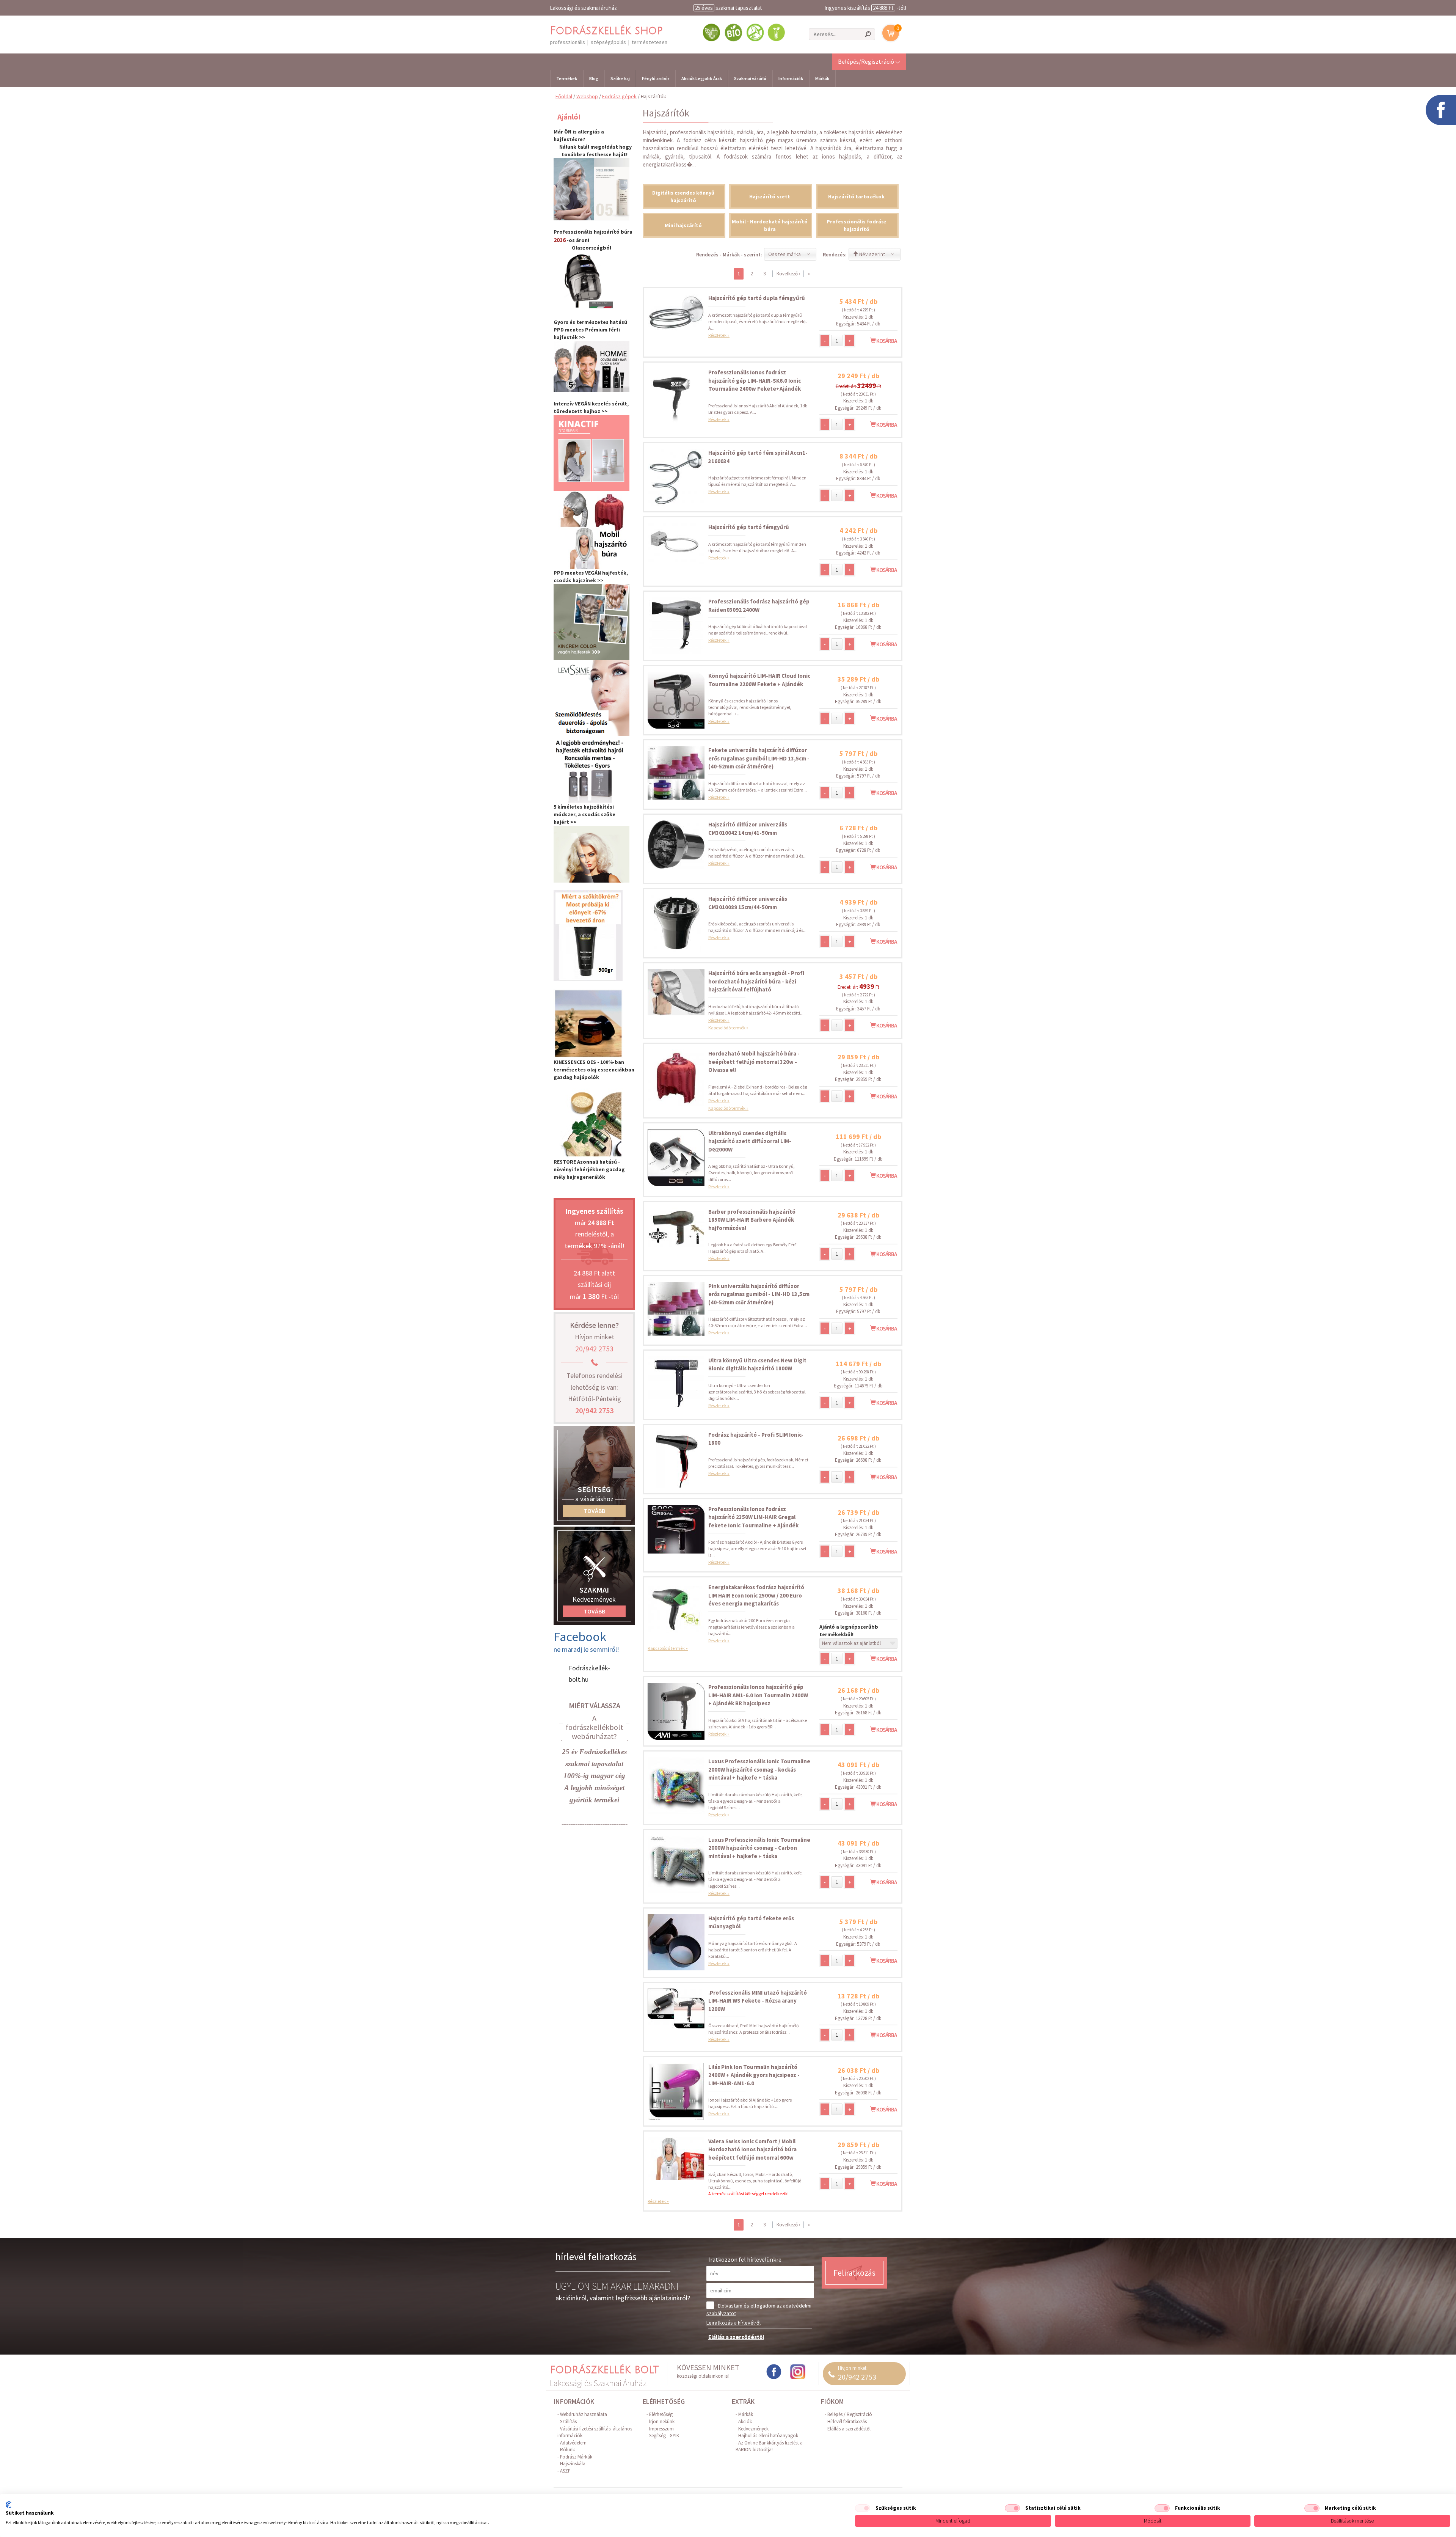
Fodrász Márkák (576, 2457)
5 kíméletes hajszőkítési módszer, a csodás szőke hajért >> (584, 814)
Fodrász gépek (619, 96)
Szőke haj (620, 78)
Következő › (788, 274)
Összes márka (784, 254)
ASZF (565, 2471)
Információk (791, 78)
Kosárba (886, 341)
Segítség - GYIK (664, 2436)
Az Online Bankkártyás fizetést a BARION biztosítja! (769, 2446)
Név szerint (872, 254)
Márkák (822, 78)
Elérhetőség (661, 2414)
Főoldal (564, 96)
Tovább (594, 1511)
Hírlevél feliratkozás (847, 2422)
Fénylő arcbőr (656, 78)
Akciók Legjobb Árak (702, 78)
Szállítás (568, 2422)
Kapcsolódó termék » (728, 1028)
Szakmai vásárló (750, 78)
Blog (594, 78)
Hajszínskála (573, 2464)
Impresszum (661, 2429)
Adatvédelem (573, 2443)
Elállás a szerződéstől (736, 2337)
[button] (869, 61)
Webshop (587, 96)
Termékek (567, 78)
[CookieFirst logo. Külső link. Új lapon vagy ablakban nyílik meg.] (9, 2505)
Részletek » (719, 335)
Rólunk (567, 2450)
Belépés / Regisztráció (850, 2414)
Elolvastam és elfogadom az (759, 2309)
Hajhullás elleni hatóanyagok (768, 2436)
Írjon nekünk (662, 2422)
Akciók (745, 2422)
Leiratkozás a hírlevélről (733, 2323)
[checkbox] (863, 2508)
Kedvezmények (753, 2429)
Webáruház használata (584, 2414)
